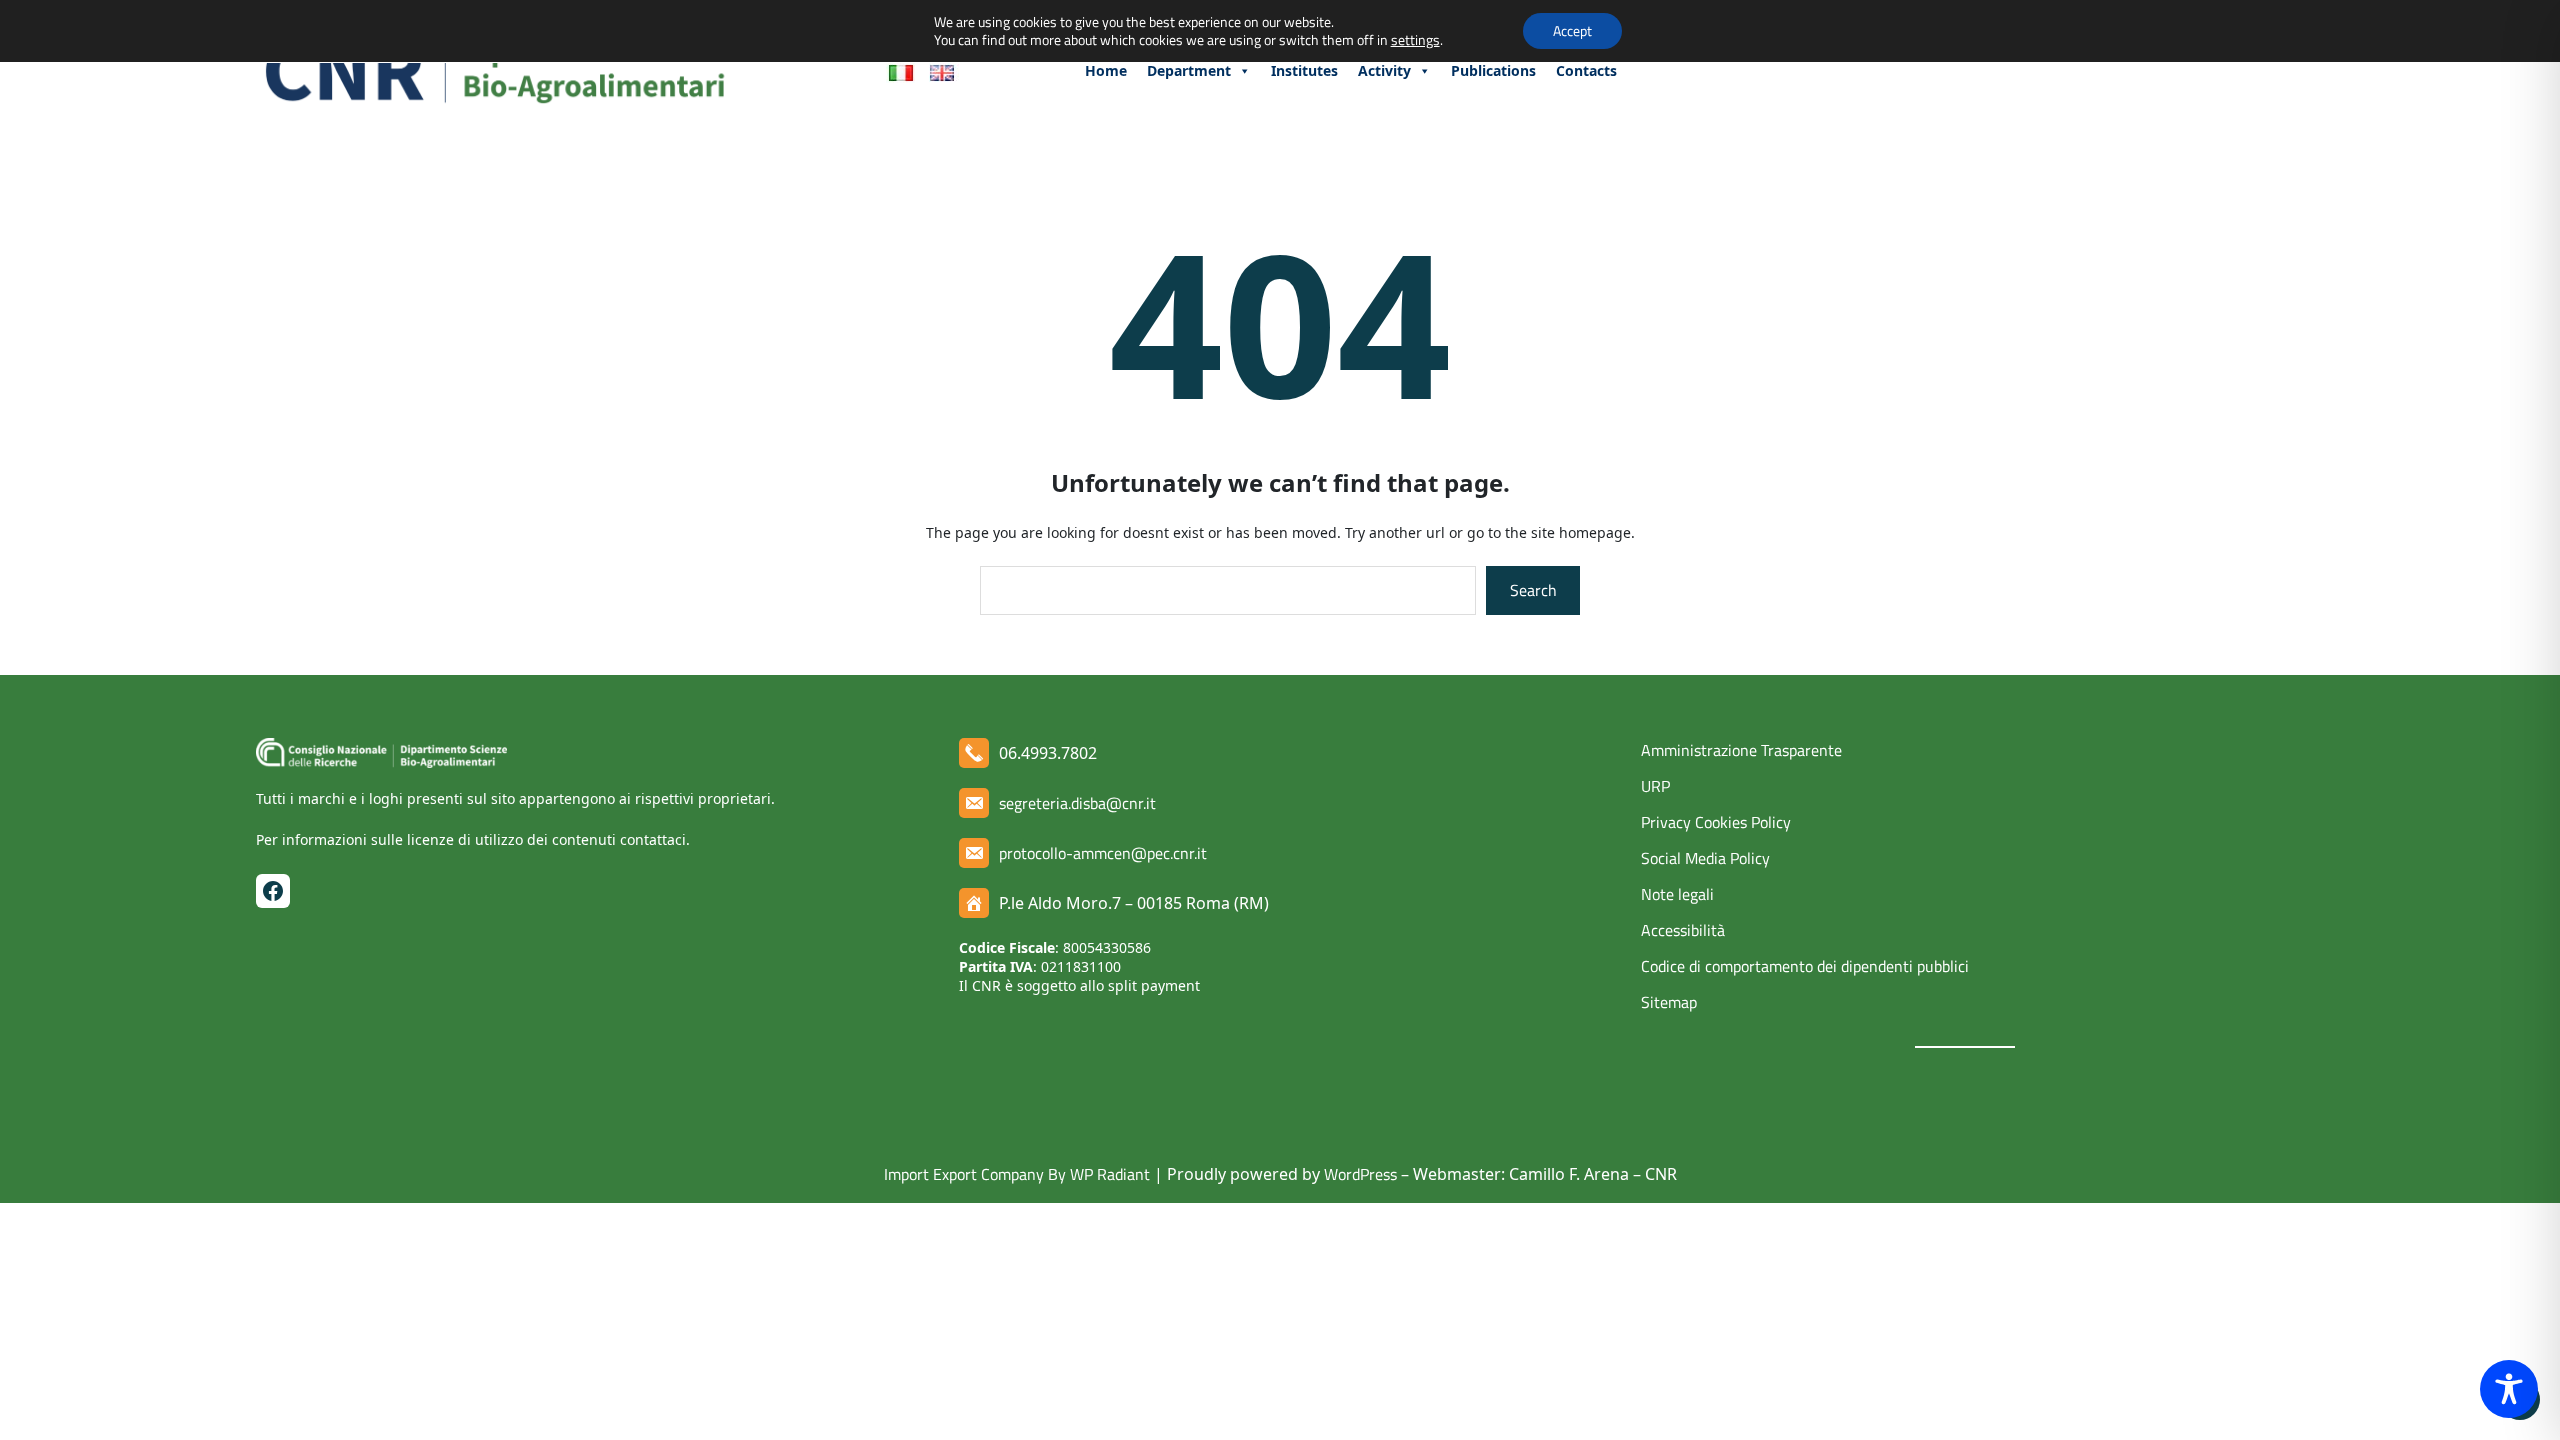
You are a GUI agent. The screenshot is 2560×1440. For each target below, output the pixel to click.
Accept (1572, 30)
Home (1106, 70)
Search (1533, 590)
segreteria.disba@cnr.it (1077, 803)
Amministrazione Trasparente (1741, 750)
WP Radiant (1108, 1174)
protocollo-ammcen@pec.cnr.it (1103, 853)
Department (1189, 70)
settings (1415, 40)
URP (1655, 786)
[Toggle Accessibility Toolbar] (2509, 1389)
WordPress (1360, 1174)
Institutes (1304, 70)
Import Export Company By (975, 1174)
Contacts (1586, 70)
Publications (1493, 70)
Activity (1384, 70)
